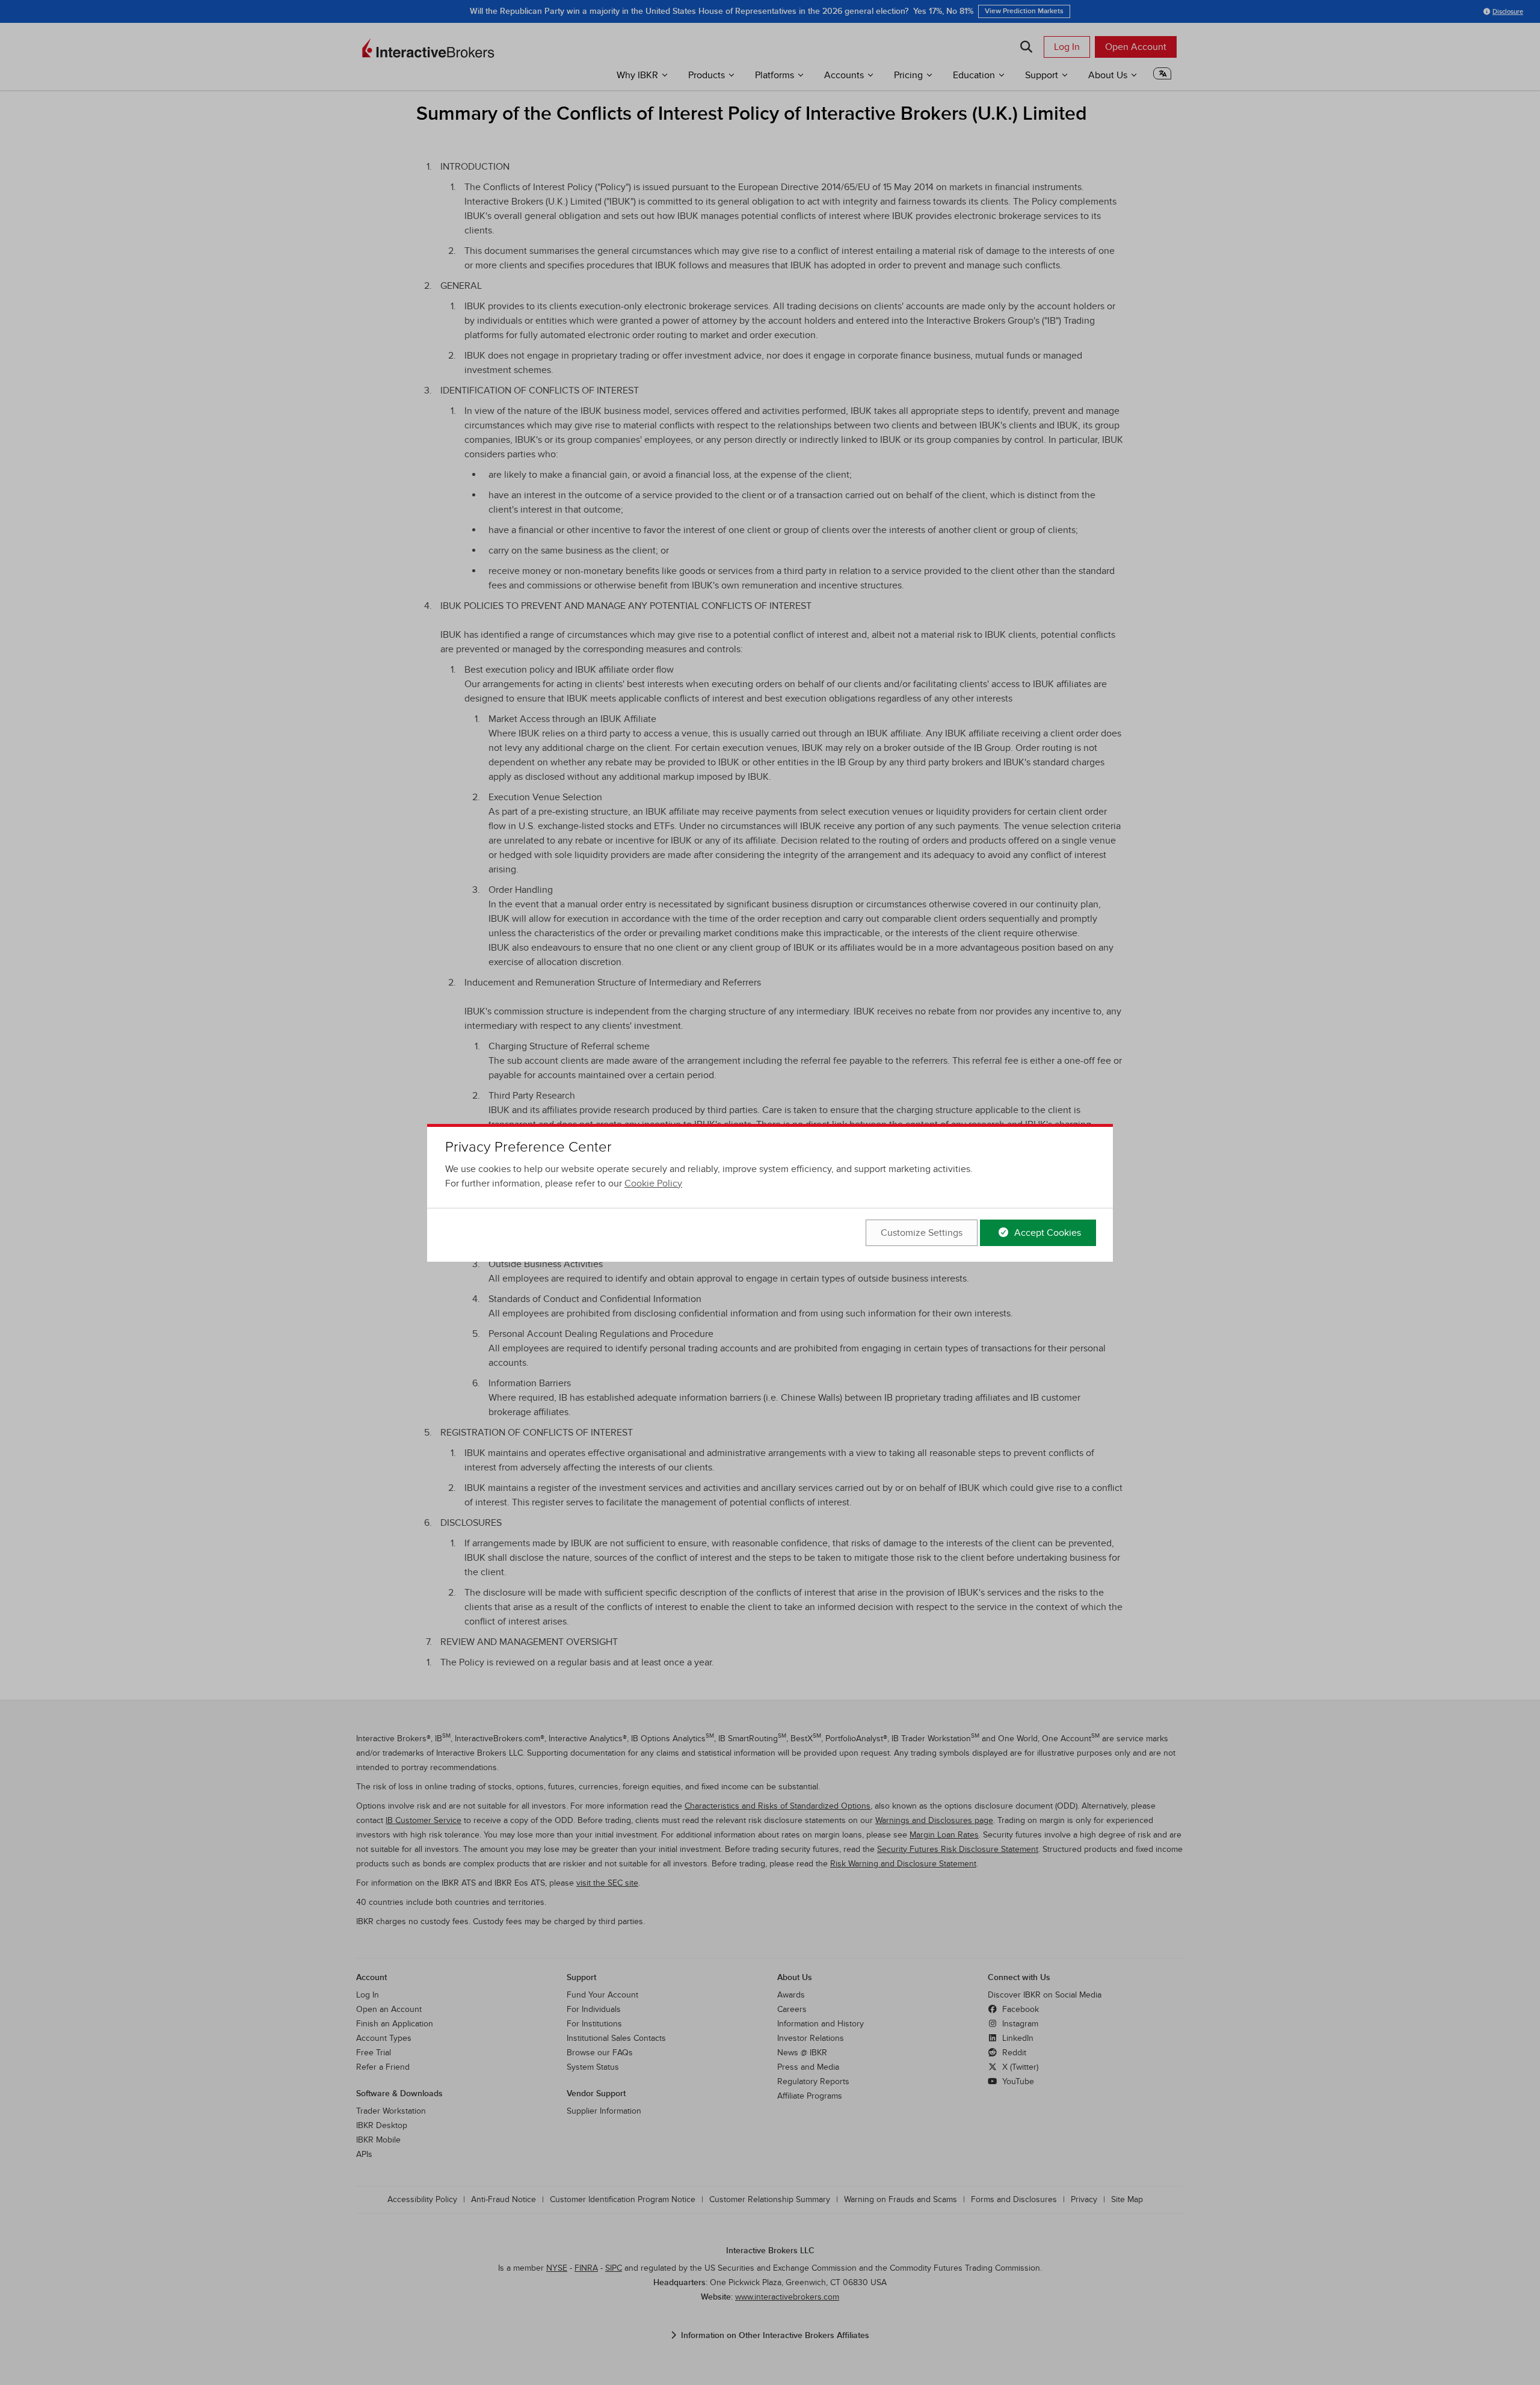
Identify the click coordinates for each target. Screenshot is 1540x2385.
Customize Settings (922, 1233)
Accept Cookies (1046, 1233)
